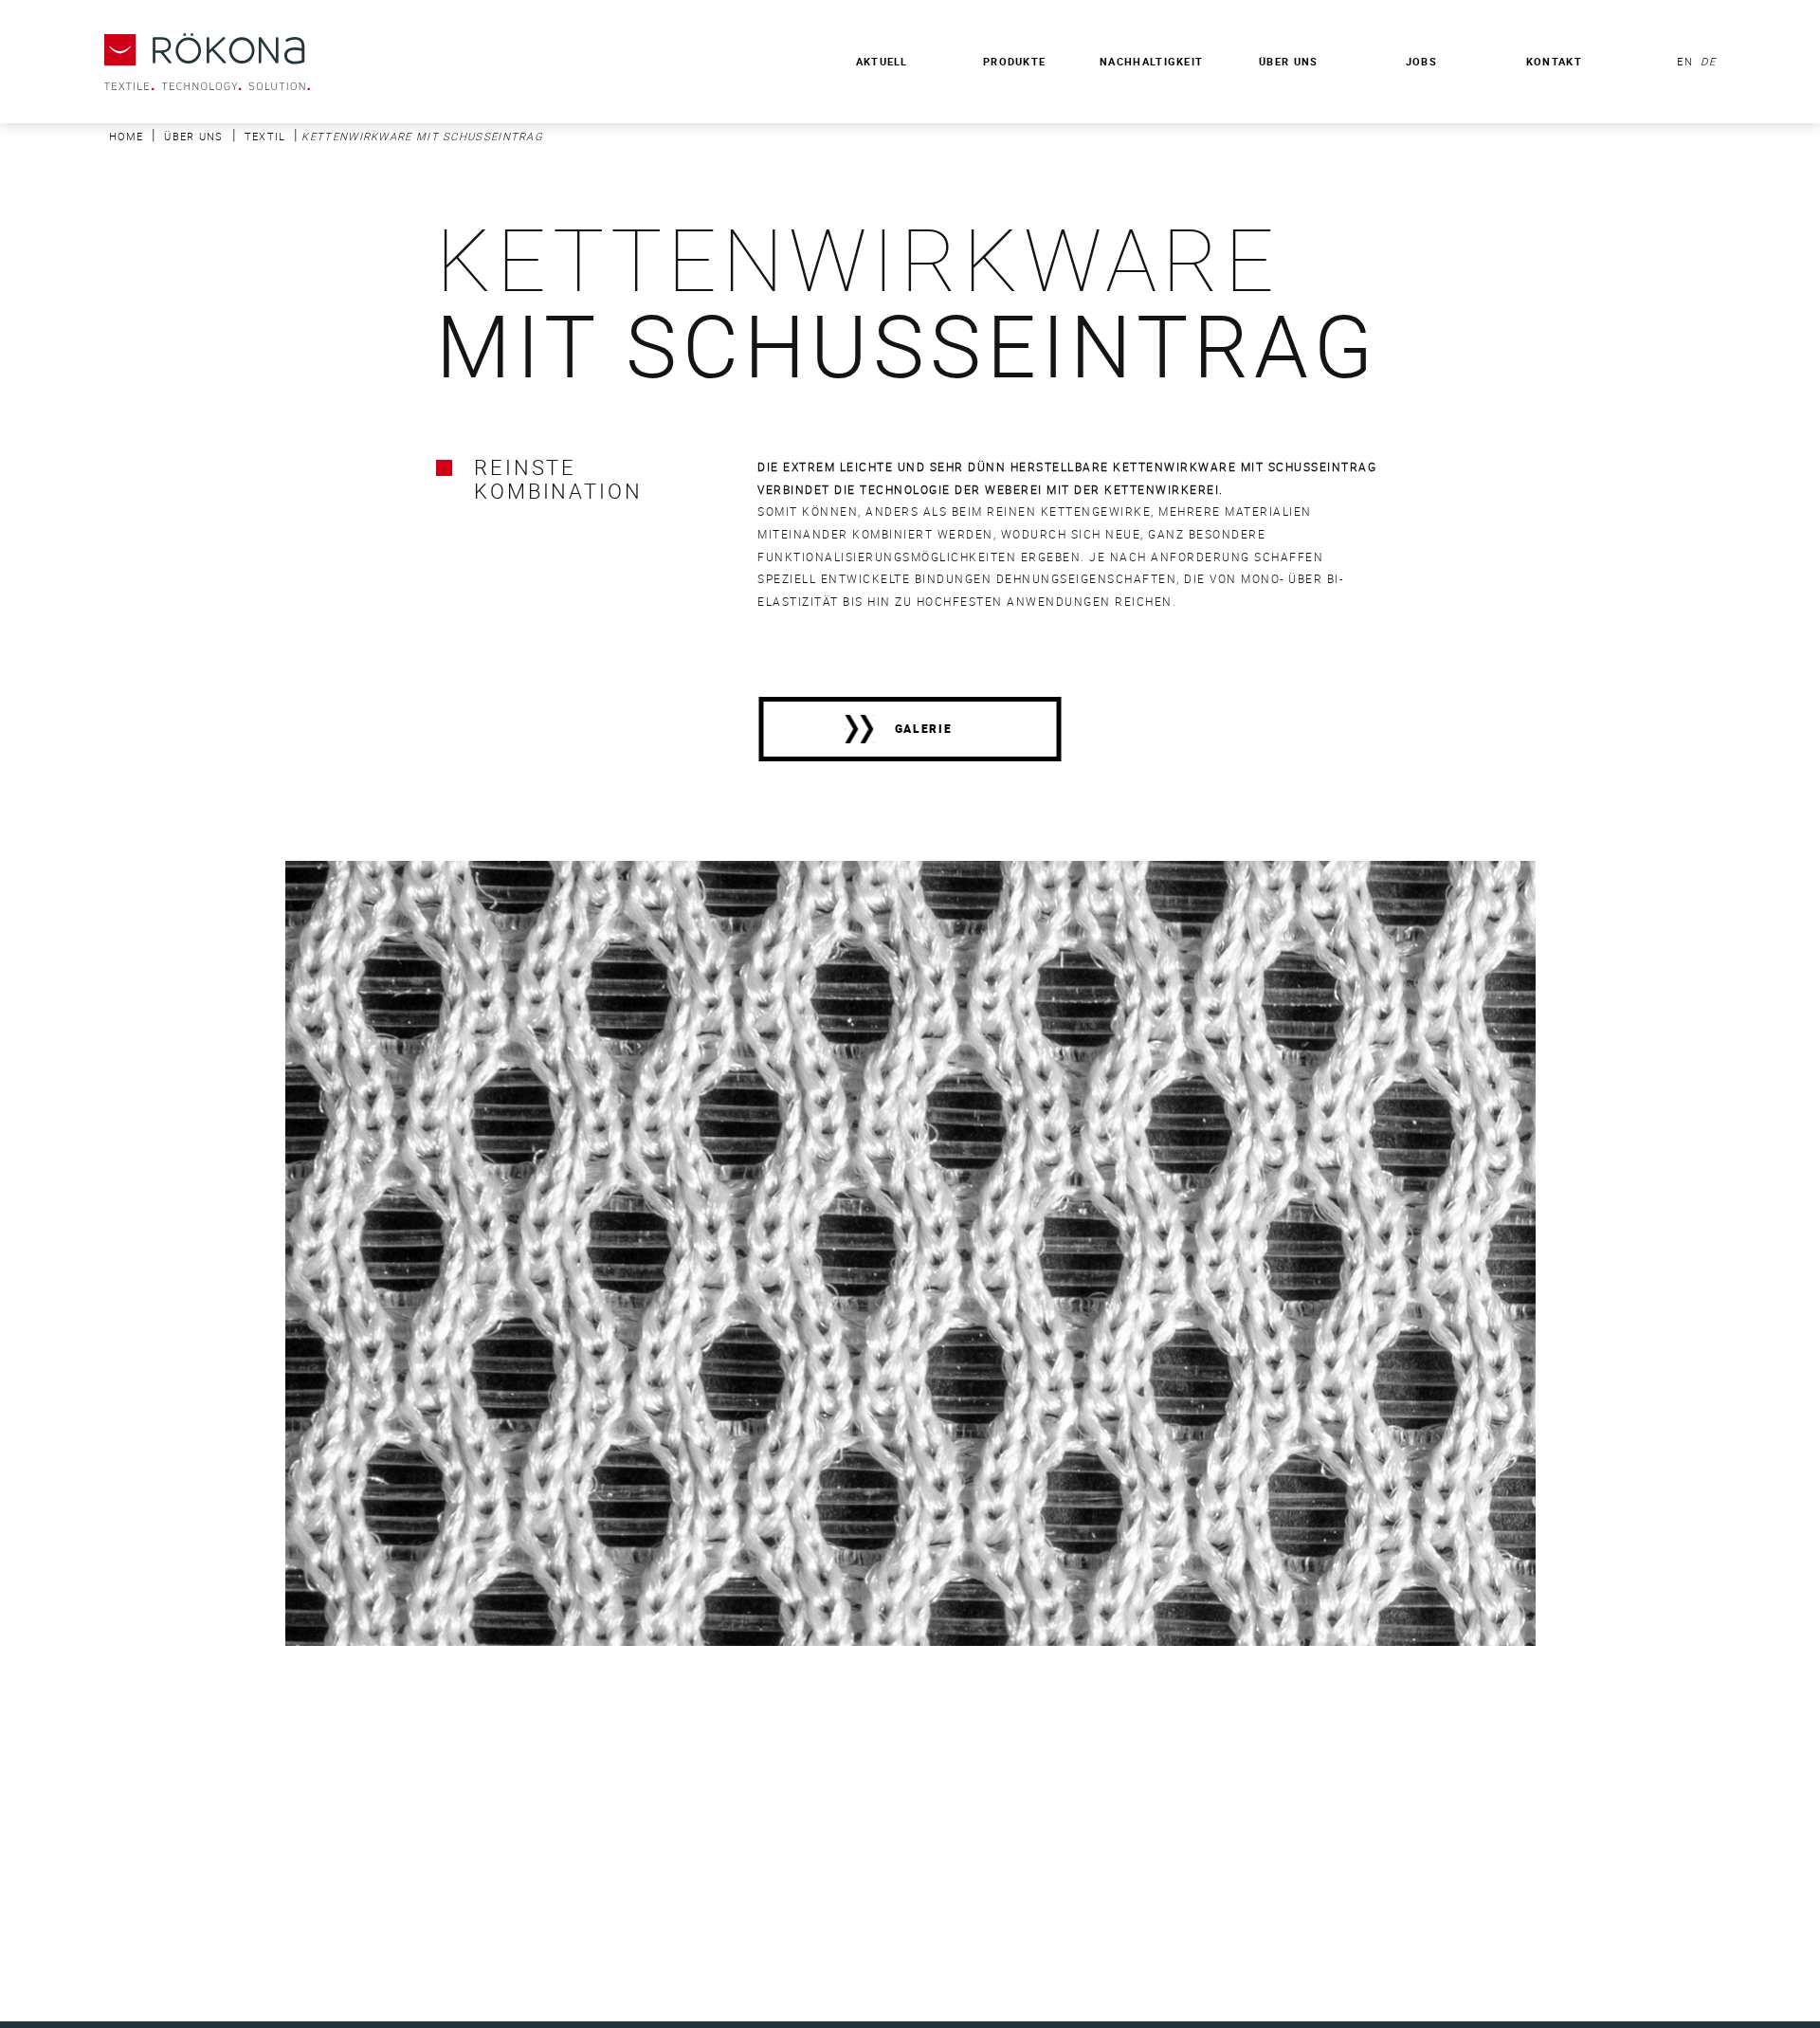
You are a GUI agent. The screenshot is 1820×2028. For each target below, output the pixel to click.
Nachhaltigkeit (1151, 61)
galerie (924, 729)
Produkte (1014, 61)
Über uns (1288, 61)
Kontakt (1554, 61)
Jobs (1421, 61)
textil (265, 136)
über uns (193, 136)
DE (1706, 61)
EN (1685, 61)
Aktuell (882, 61)
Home (126, 136)
